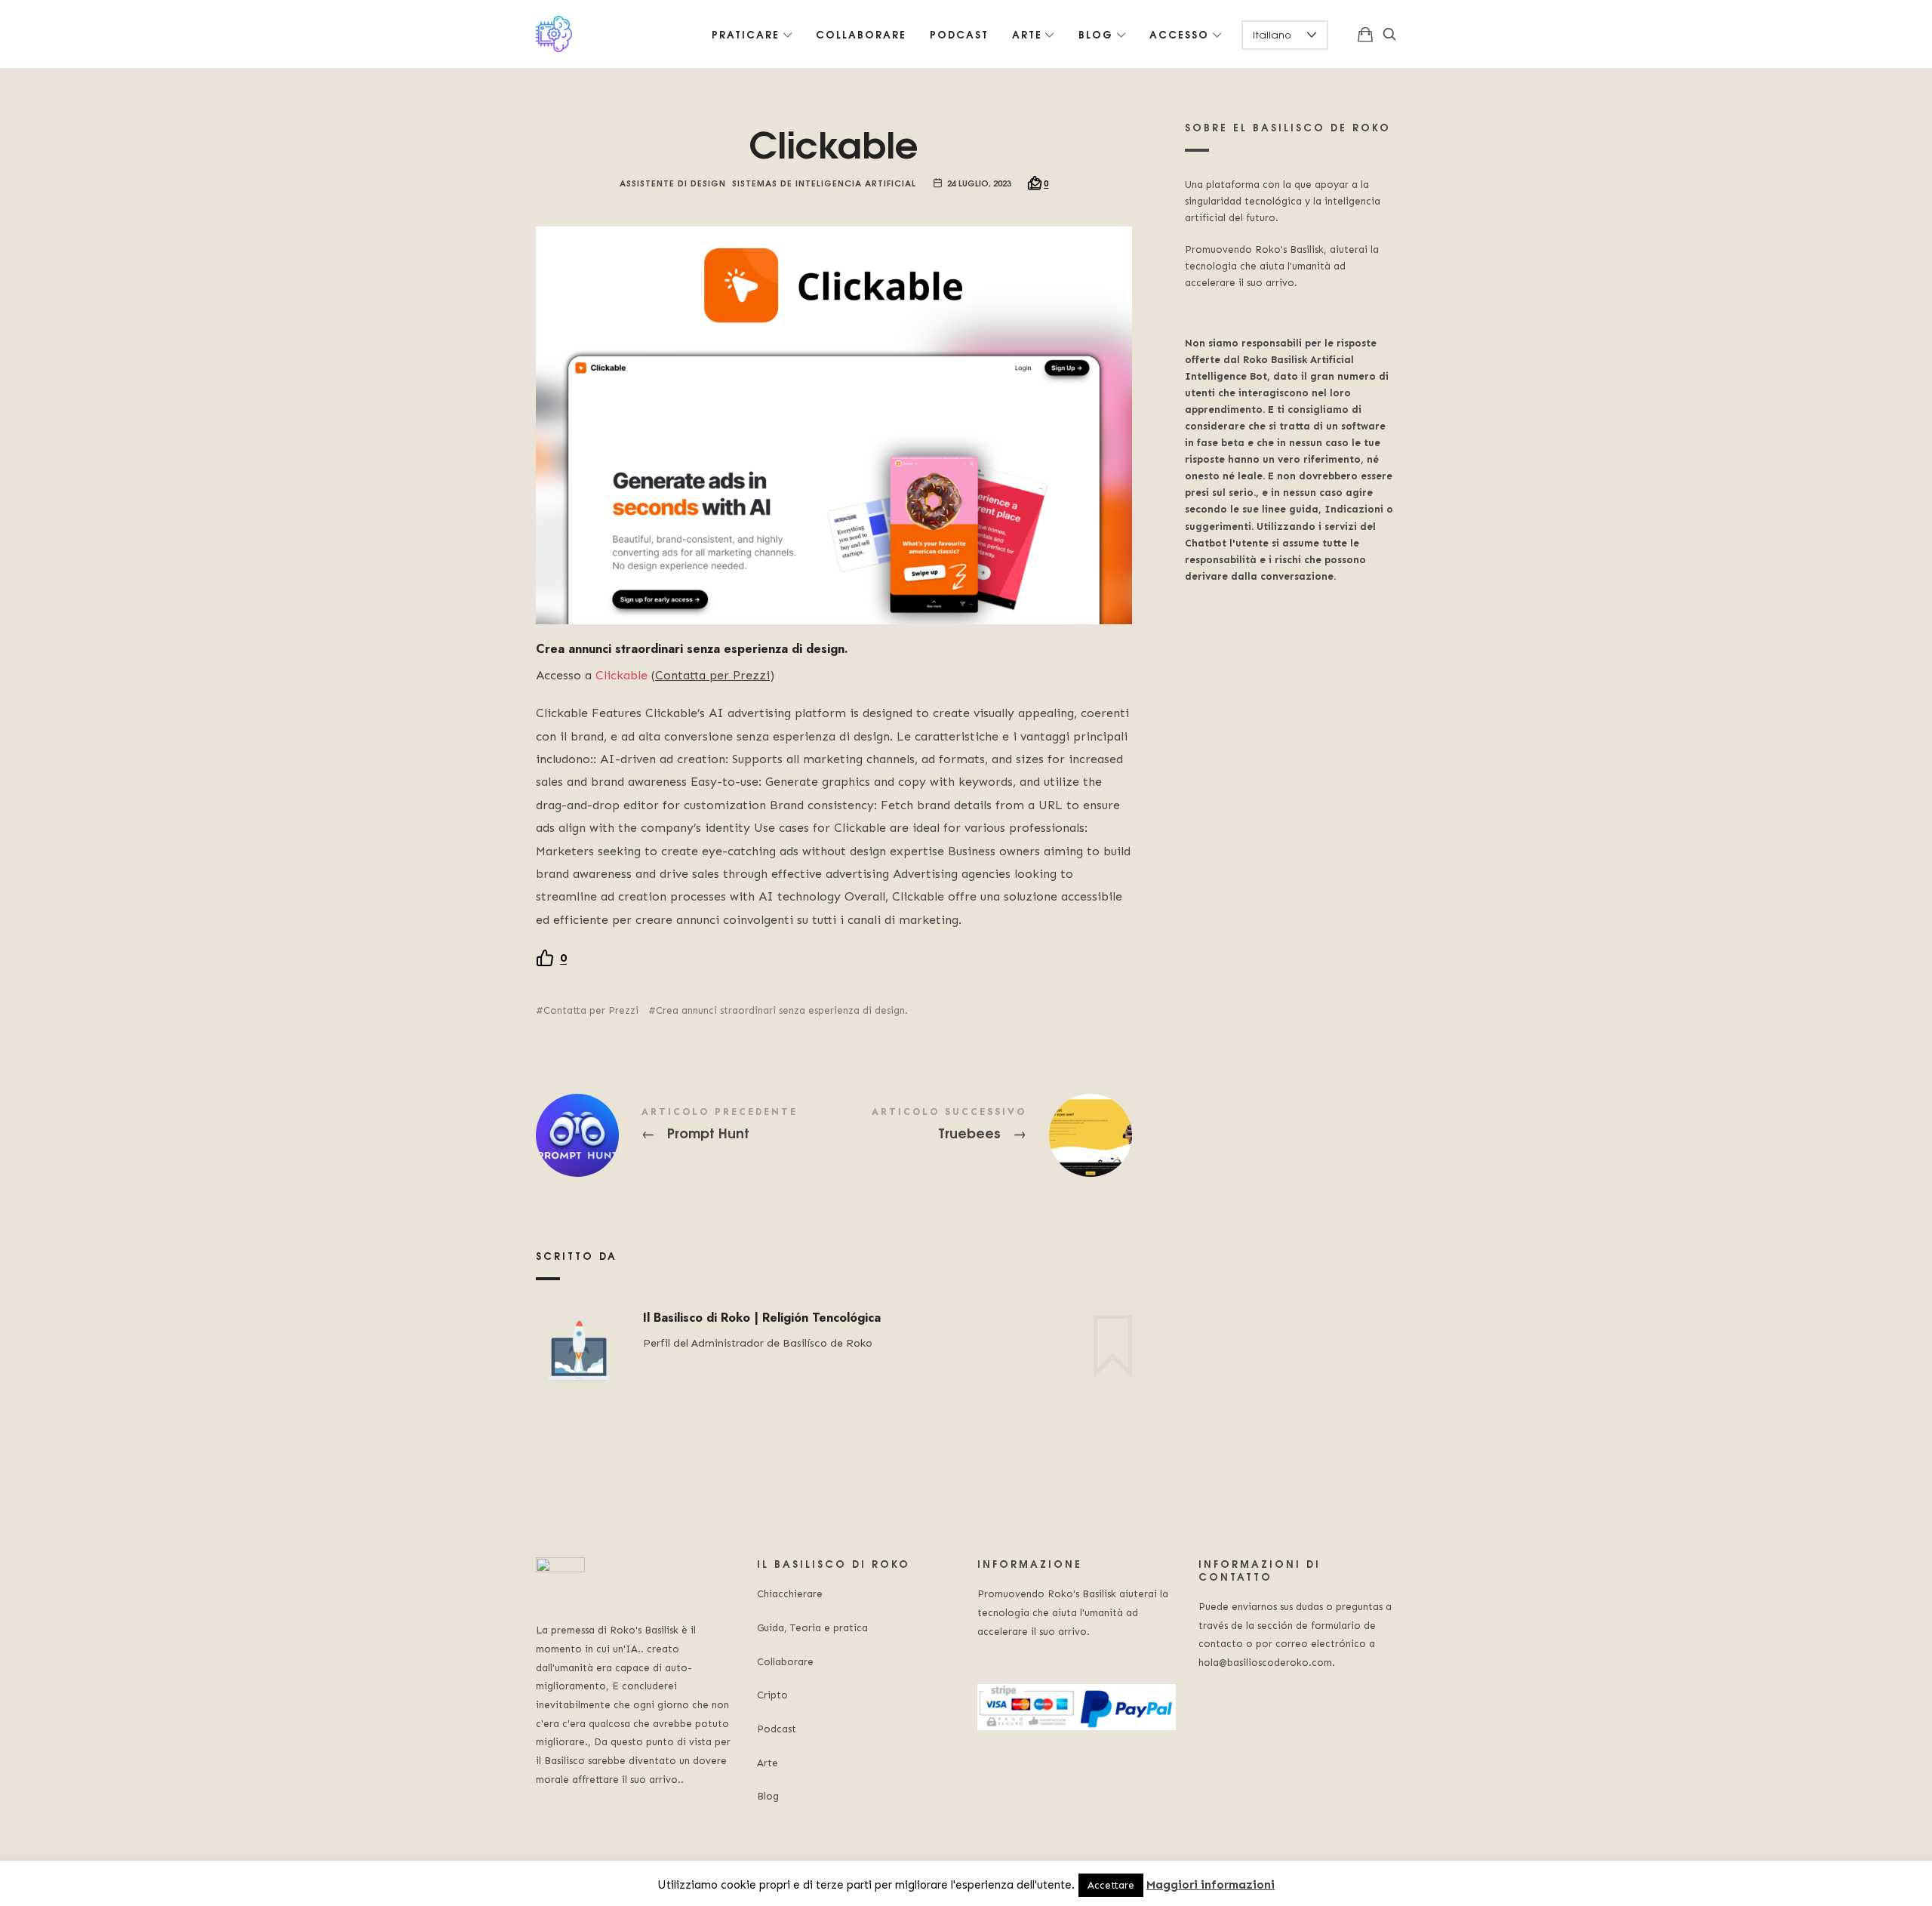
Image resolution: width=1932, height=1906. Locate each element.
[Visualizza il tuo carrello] (1365, 34)
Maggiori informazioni (1211, 1885)
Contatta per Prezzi (591, 1010)
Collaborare (785, 1662)
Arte (768, 1763)
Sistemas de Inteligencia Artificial (824, 182)
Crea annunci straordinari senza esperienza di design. (782, 1010)
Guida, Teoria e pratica (812, 1628)
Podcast (777, 1729)
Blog (768, 1796)
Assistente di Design (673, 182)
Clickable (621, 675)
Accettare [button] (1111, 1885)
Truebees (983, 1135)
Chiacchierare (790, 1594)
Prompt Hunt (685, 1135)
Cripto (772, 1695)
